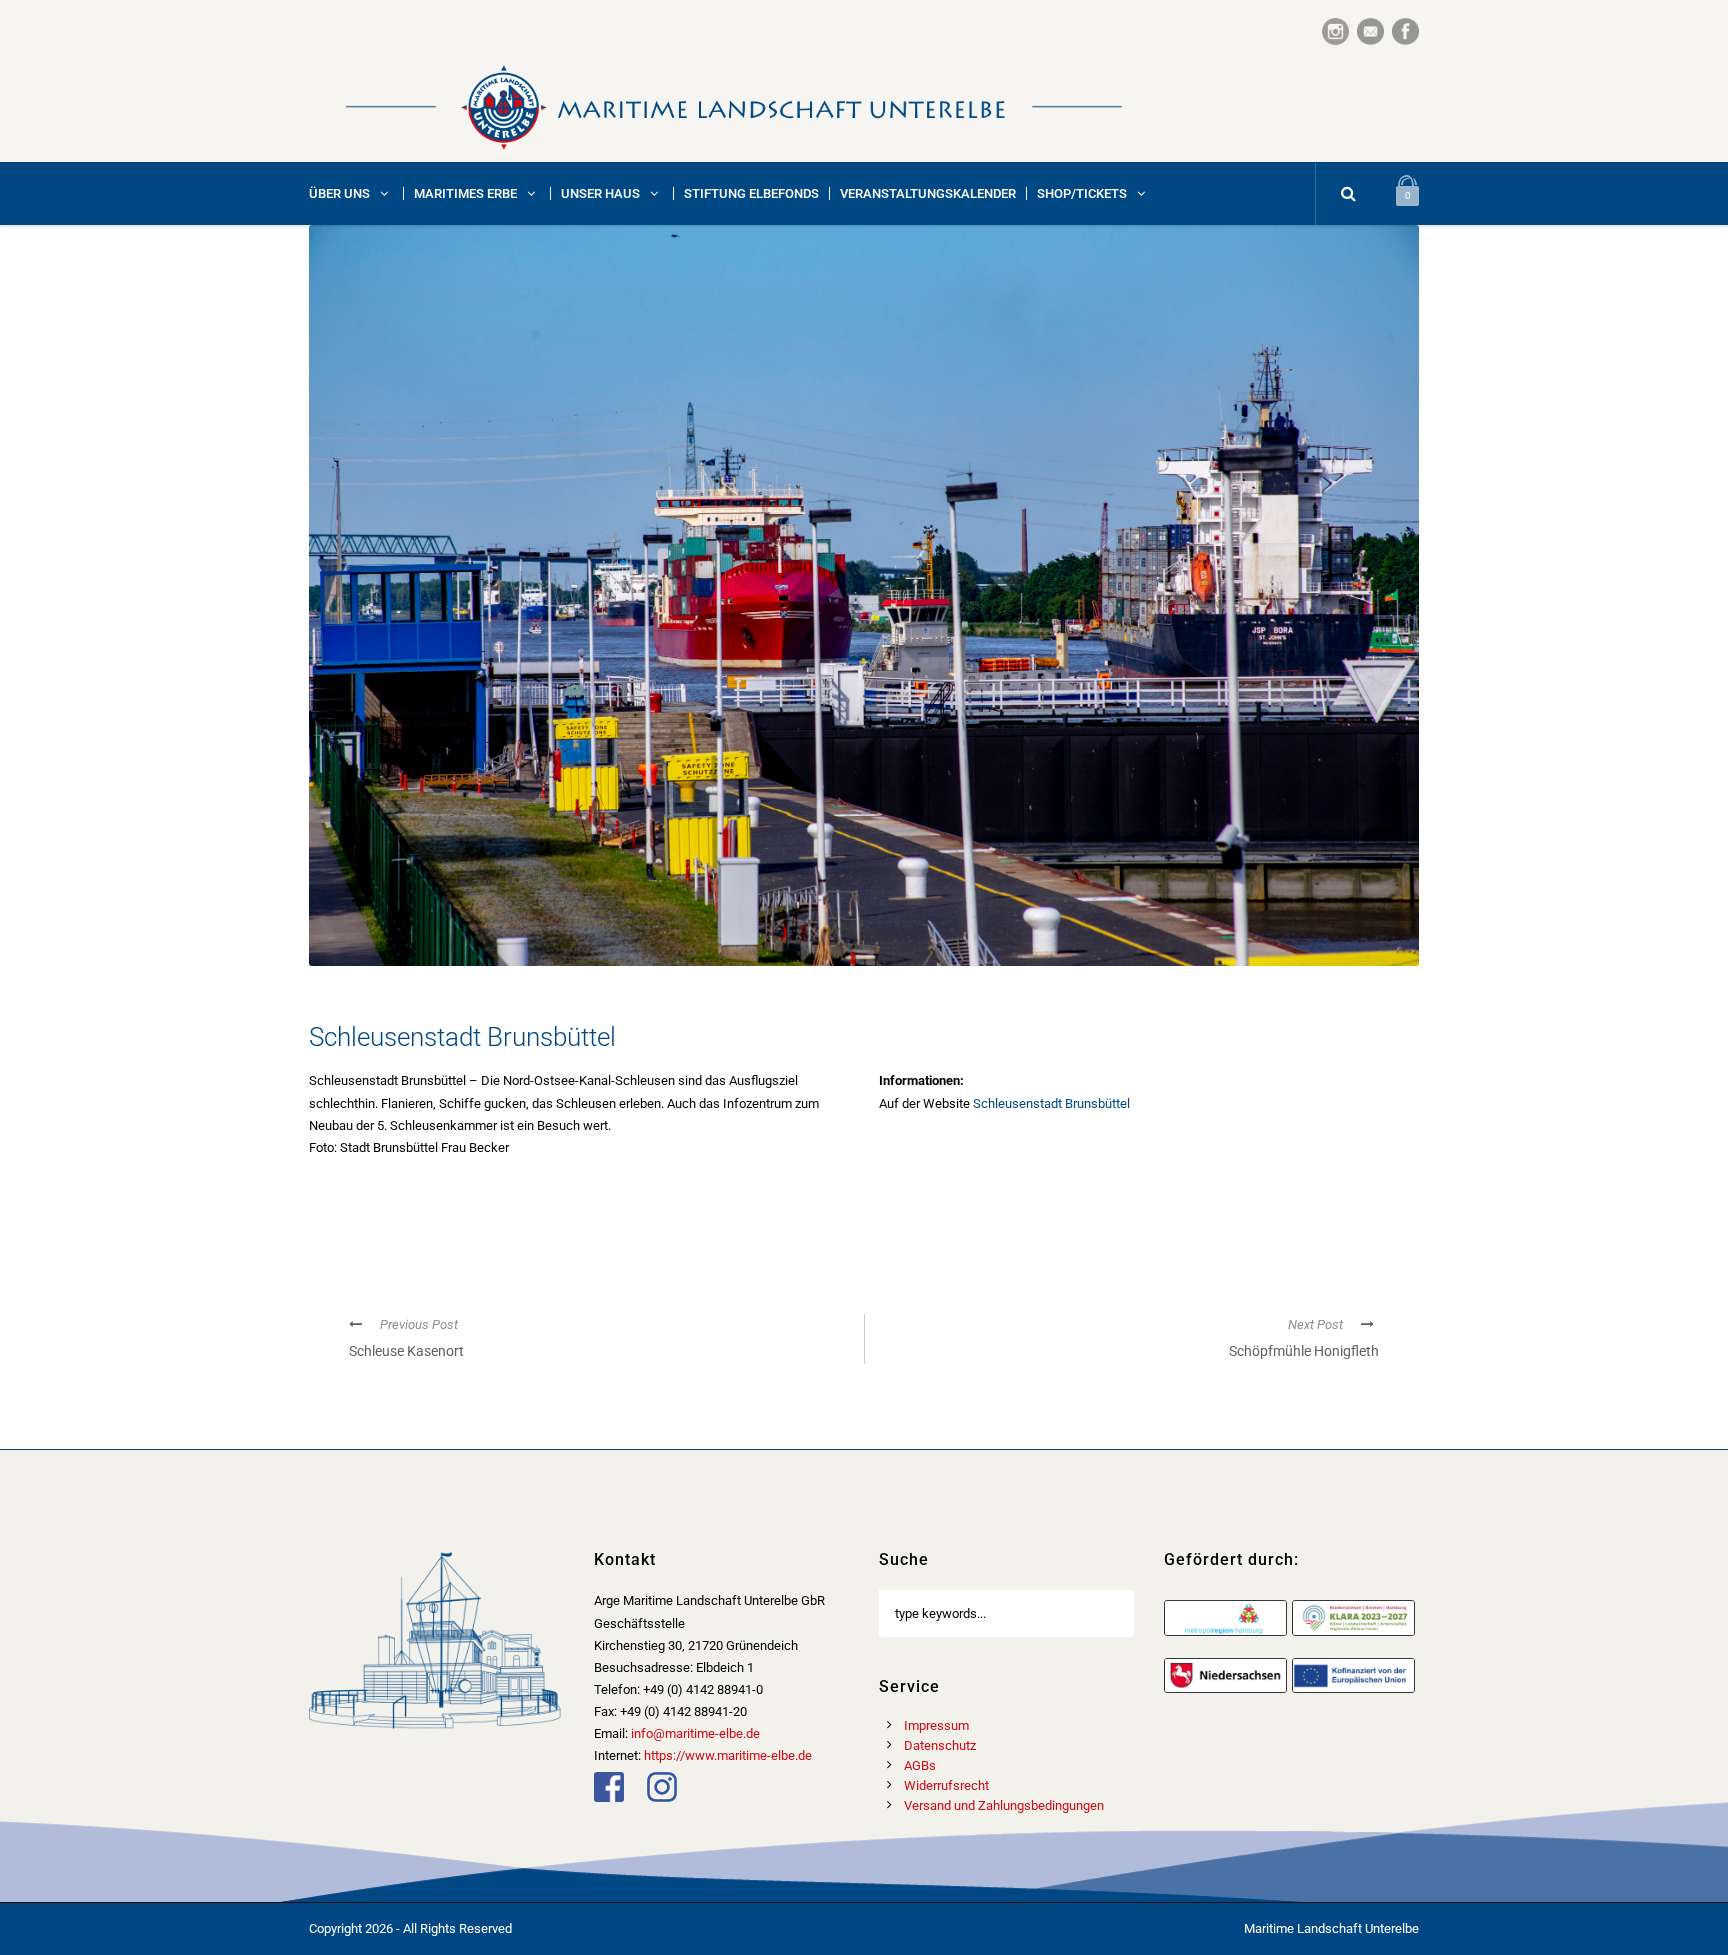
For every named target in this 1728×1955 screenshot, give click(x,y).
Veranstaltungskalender (928, 193)
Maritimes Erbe (465, 193)
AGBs (920, 1765)
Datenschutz (940, 1745)
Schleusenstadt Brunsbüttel (1051, 1103)
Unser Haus (600, 193)
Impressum (936, 1725)
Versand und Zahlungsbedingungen (1004, 1805)
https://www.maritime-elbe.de (728, 1755)
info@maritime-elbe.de (695, 1733)
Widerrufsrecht (946, 1785)
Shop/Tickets (1082, 193)
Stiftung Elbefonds (751, 193)
